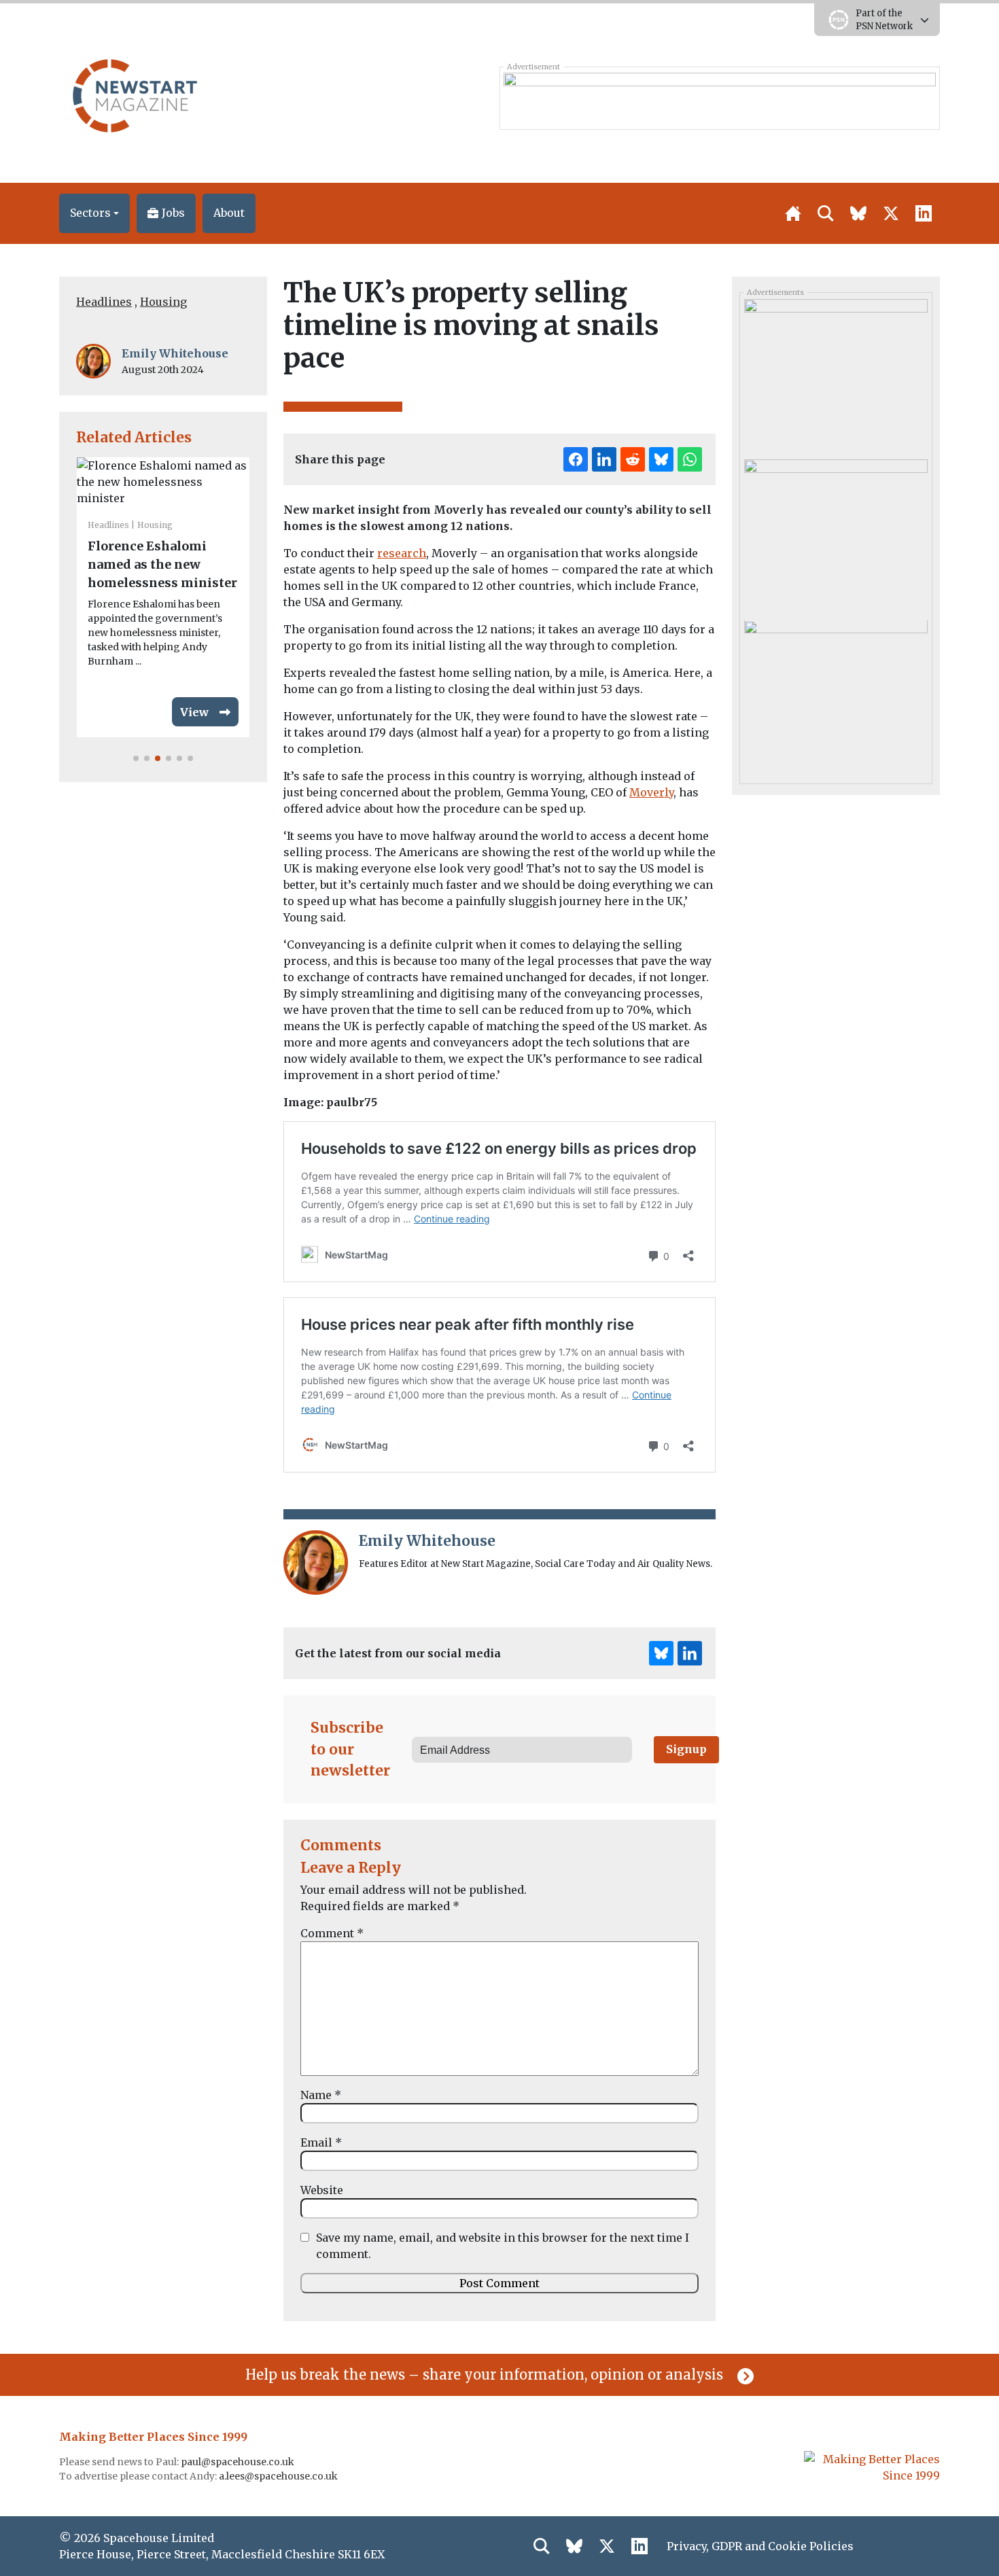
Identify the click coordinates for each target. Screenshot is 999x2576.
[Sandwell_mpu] (836, 696)
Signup (686, 1749)
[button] (94, 213)
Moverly (651, 792)
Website (322, 2190)
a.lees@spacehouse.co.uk (279, 2476)
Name (321, 2095)
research (402, 553)
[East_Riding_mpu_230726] (836, 535)
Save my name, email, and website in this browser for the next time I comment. (503, 2246)
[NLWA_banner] (719, 98)
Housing (163, 302)
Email (321, 2142)
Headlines (104, 302)
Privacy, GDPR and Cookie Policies (760, 2546)
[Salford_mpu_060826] (836, 374)
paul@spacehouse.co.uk (239, 2462)
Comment (332, 1933)
